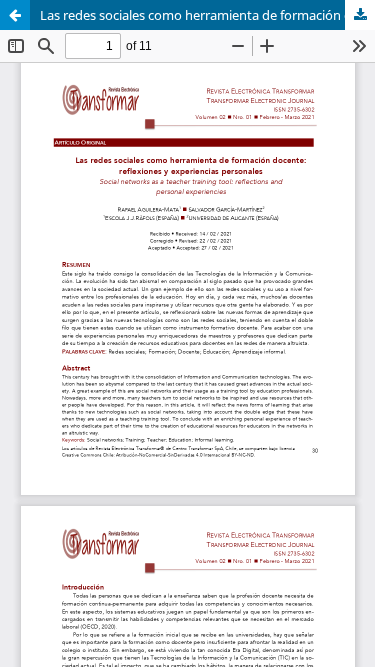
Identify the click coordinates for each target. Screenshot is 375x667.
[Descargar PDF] (360, 15)
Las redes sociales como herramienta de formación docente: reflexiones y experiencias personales (207, 15)
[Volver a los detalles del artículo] (15, 15)
